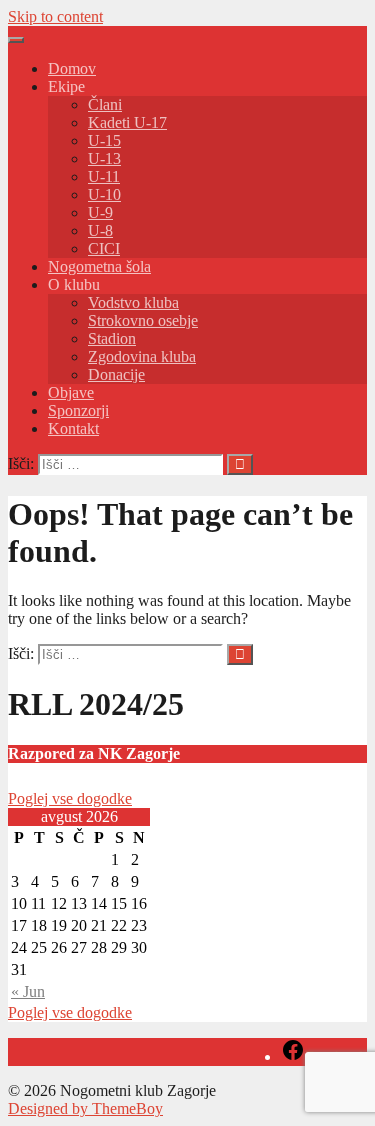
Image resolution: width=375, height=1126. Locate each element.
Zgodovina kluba (142, 356)
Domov (72, 68)
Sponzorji (78, 410)
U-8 (100, 230)
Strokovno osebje (143, 320)
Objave (71, 392)
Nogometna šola (99, 266)
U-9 (100, 212)
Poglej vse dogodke (70, 798)
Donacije (116, 374)
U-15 (104, 140)
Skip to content (55, 16)
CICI (104, 248)
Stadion (112, 338)
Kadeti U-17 (127, 122)
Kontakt (73, 428)
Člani (105, 104)
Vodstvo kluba (133, 302)
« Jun (28, 991)
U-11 (104, 176)
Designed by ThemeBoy (85, 1108)
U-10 (104, 194)
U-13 (104, 158)
